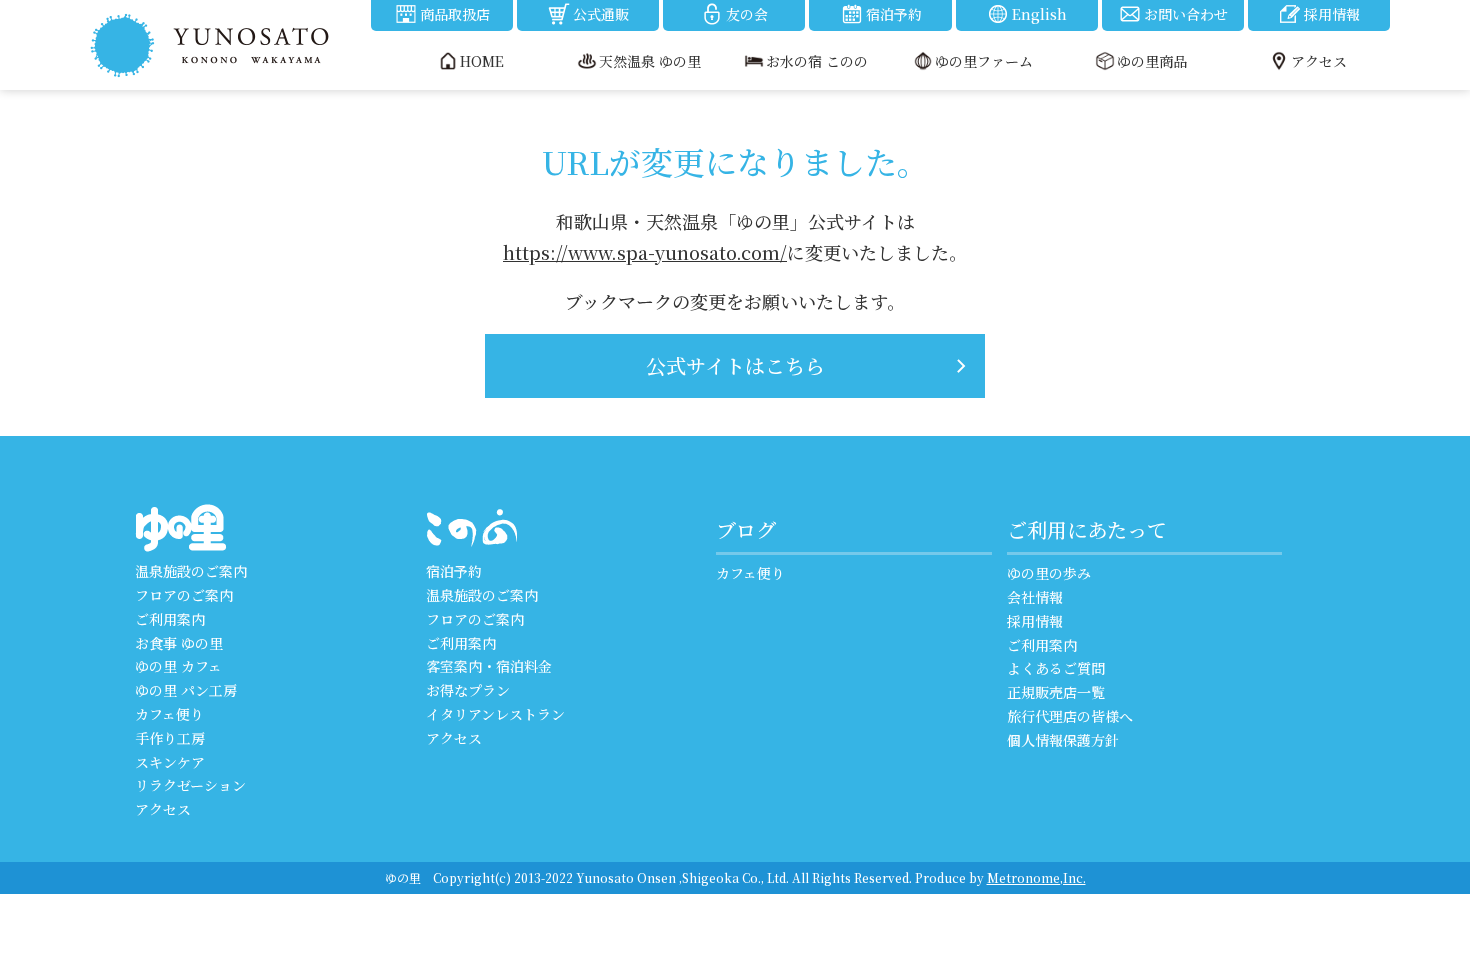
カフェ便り (169, 714)
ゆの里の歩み (1049, 573)
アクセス (163, 809)
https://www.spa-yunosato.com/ (645, 252)
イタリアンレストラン (495, 714)
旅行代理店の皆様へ (1070, 716)
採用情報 (1332, 14)
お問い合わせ (1186, 14)
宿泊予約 (894, 14)
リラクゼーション (190, 785)
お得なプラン (468, 690)
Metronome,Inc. (1036, 877)
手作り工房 (170, 738)
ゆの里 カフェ (178, 666)
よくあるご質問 (1056, 668)
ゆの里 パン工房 (186, 690)
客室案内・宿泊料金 (489, 666)
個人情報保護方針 (1063, 740)
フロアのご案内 (184, 595)
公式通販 (601, 14)
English (1039, 14)
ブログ (746, 529)
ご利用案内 (170, 619)
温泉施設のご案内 (191, 571)
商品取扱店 (455, 14)
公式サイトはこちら (735, 365)
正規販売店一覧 (1056, 692)
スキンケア (170, 762)
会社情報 (1035, 597)
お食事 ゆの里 (179, 643)
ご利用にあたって (1087, 529)
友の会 (747, 14)
